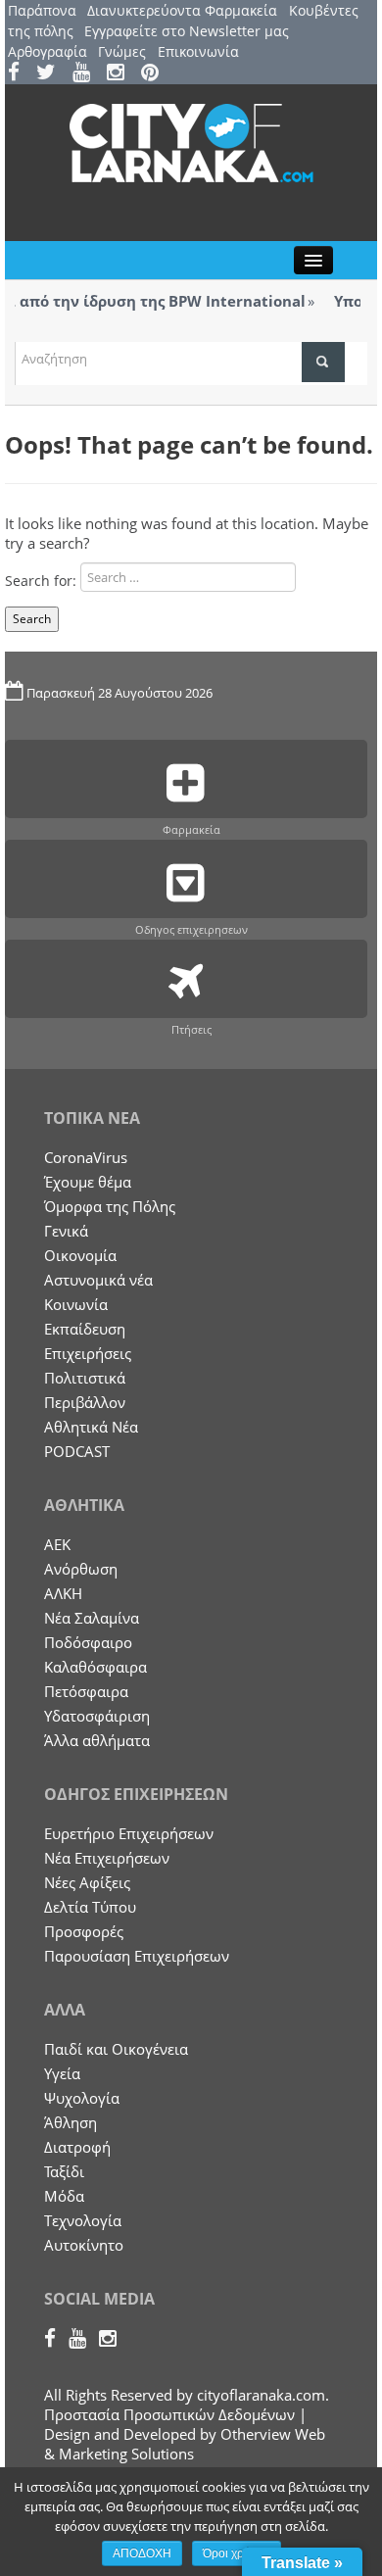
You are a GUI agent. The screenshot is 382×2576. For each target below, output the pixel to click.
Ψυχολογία (82, 2098)
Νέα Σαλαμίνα (92, 1618)
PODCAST (77, 1451)
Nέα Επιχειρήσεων (107, 1858)
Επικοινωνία (198, 51)
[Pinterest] (156, 74)
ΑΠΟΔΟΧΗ (142, 2553)
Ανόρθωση (81, 1569)
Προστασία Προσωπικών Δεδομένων (169, 2414)
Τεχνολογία (83, 2220)
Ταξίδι (64, 2171)
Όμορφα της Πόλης (110, 1206)
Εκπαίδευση (85, 1329)
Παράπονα (42, 10)
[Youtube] (88, 74)
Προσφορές (84, 1931)
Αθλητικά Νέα (91, 1427)
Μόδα (64, 2196)
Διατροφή (77, 2147)
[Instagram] (122, 74)
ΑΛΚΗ (63, 1593)
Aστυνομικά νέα (98, 1280)
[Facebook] (20, 74)
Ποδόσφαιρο (88, 1642)
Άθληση (71, 2122)
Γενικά (66, 1231)
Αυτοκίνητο (84, 2245)
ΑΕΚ (57, 1544)
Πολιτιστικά (85, 1378)
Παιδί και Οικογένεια (116, 2049)
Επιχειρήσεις (88, 1353)
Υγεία (62, 2073)
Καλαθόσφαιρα (95, 1667)
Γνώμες (122, 51)
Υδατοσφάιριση (97, 1716)
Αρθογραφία (48, 51)
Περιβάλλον (85, 1402)
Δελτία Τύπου (90, 1907)
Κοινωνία (76, 1304)
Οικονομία (80, 1255)
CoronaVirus (86, 1157)
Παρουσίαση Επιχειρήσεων (137, 1956)
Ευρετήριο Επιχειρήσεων (129, 1833)
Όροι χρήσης (237, 2553)
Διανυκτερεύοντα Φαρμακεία (182, 10)
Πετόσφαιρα (86, 1691)
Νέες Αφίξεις (87, 1882)
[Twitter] (52, 74)
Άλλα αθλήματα (97, 1740)
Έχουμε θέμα (88, 1182)
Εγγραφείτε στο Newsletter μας (187, 31)
